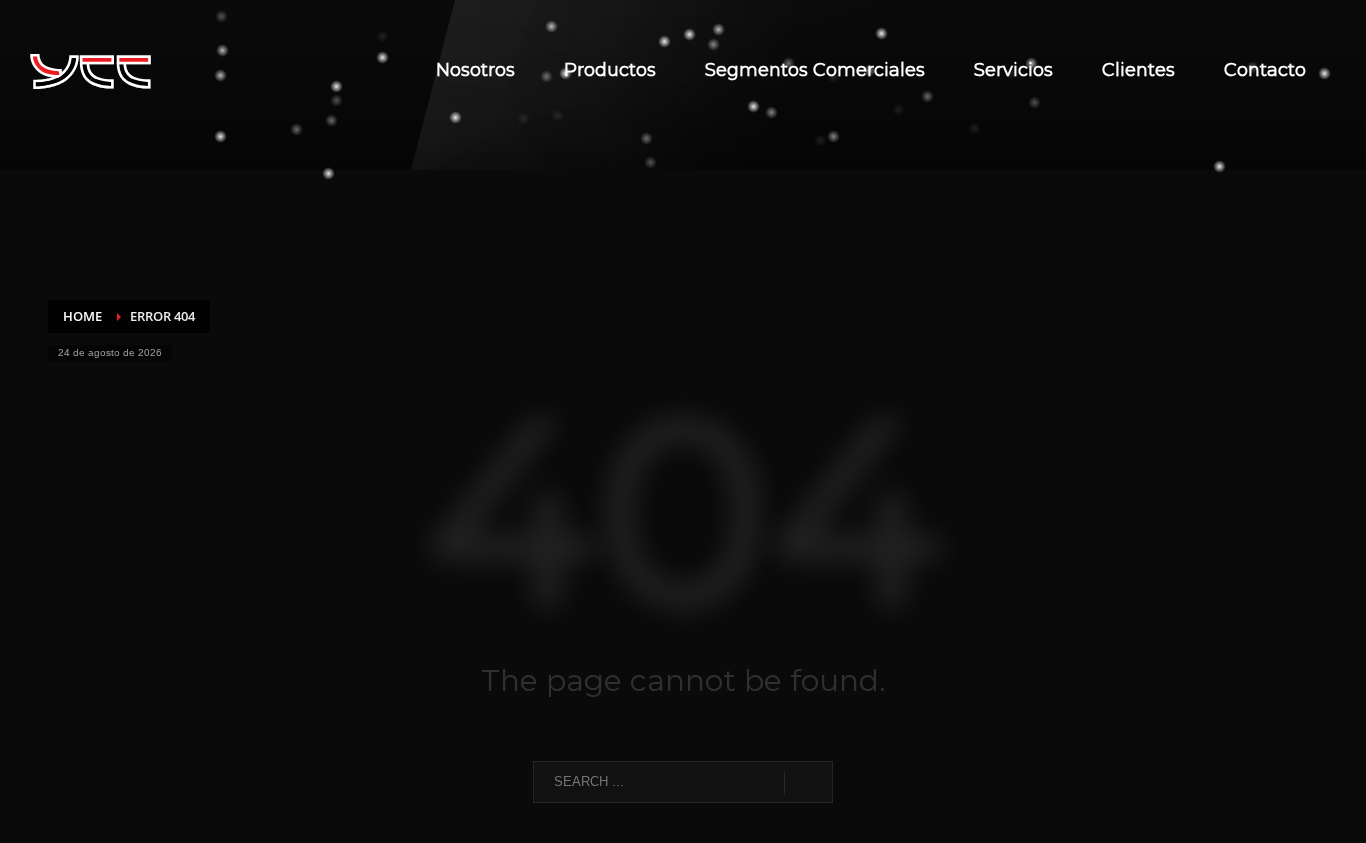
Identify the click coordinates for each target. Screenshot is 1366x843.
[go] (808, 783)
